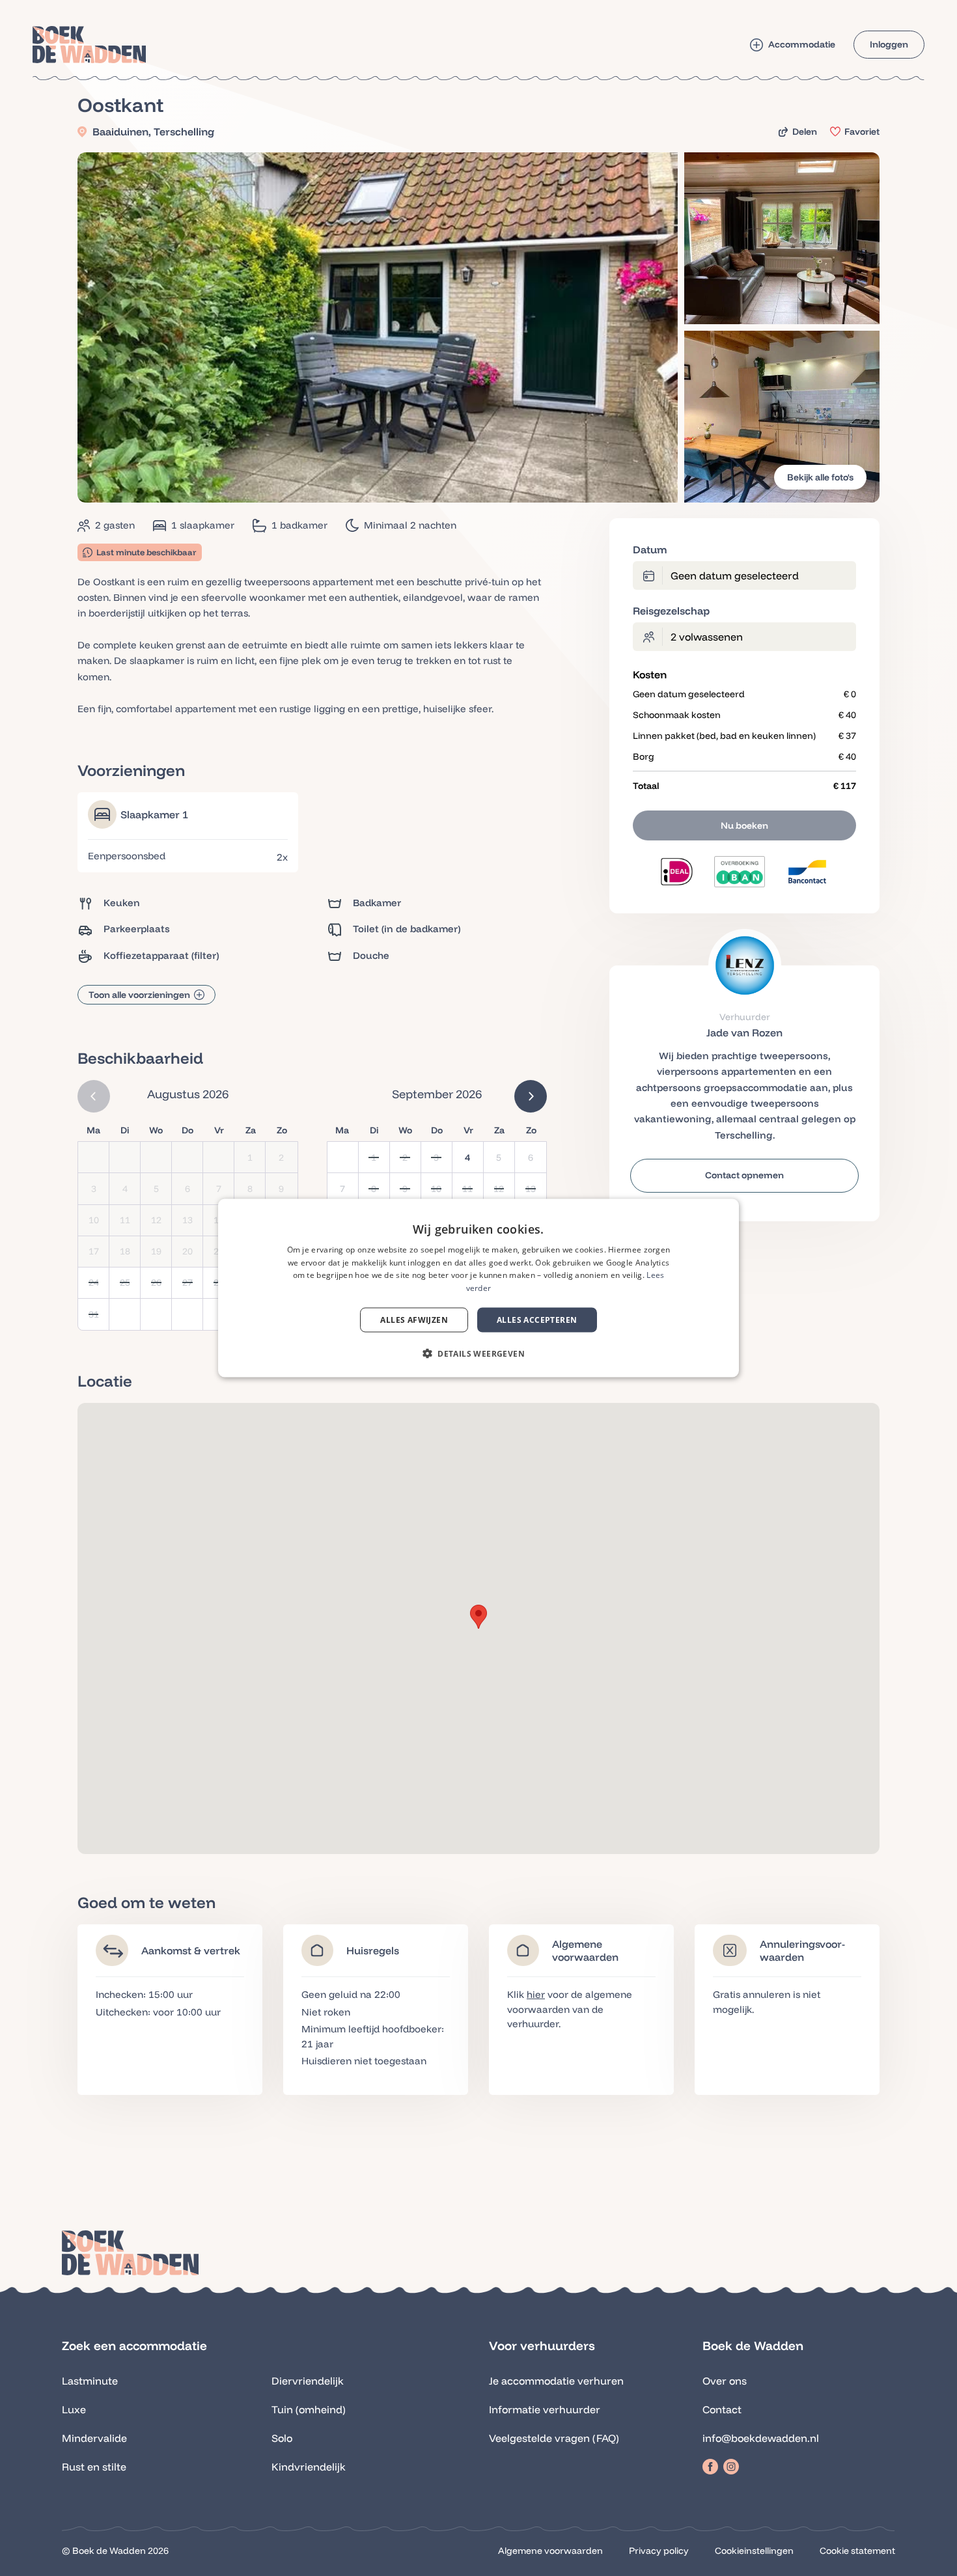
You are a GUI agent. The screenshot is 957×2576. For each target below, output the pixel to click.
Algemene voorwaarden (550, 2551)
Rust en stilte (94, 2467)
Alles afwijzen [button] (414, 1320)
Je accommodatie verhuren (556, 2381)
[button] (478, 1617)
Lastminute (90, 2381)
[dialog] (478, 1288)
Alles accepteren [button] (537, 1320)
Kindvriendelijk (309, 2467)
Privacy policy (659, 2551)
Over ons (725, 2381)
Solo (282, 2438)
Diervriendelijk (308, 2381)
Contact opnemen (744, 1175)
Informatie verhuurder (545, 2409)
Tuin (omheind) (309, 2409)
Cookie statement (857, 2551)
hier (536, 1994)
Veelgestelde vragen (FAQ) (554, 2438)
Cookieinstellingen (754, 2551)
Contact (722, 2409)
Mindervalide (94, 2438)
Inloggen (889, 44)
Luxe (74, 2409)
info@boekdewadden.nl (761, 2438)
